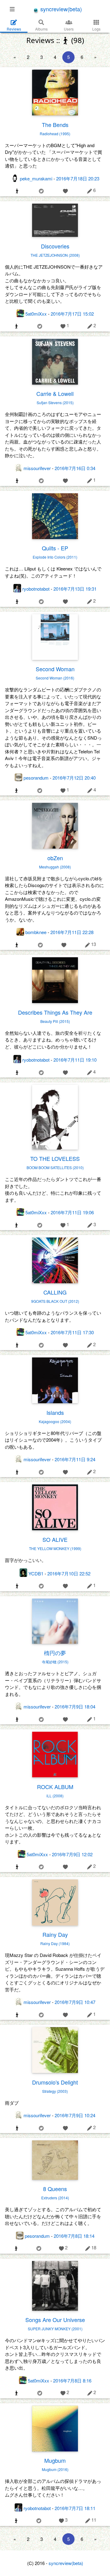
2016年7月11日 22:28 (72, 932)
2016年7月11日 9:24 (75, 1459)
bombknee (36, 932)
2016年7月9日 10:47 (75, 2002)
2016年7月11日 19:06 (72, 1212)
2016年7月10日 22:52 (69, 1573)
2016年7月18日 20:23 (78, 178)
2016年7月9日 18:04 (75, 1706)
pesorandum (36, 778)
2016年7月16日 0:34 (75, 468)
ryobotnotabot (36, 589)
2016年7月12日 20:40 (74, 778)
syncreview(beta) (60, 9)
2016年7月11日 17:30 (72, 1332)
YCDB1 (36, 1573)
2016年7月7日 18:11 (75, 2508)
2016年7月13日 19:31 (75, 589)
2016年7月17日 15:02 (72, 314)
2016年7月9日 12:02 (72, 1854)
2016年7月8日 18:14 (74, 2236)
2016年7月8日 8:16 (72, 2380)
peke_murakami (36, 178)
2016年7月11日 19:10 (75, 1060)
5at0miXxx (36, 314)
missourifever (37, 468)
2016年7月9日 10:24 (75, 2115)
